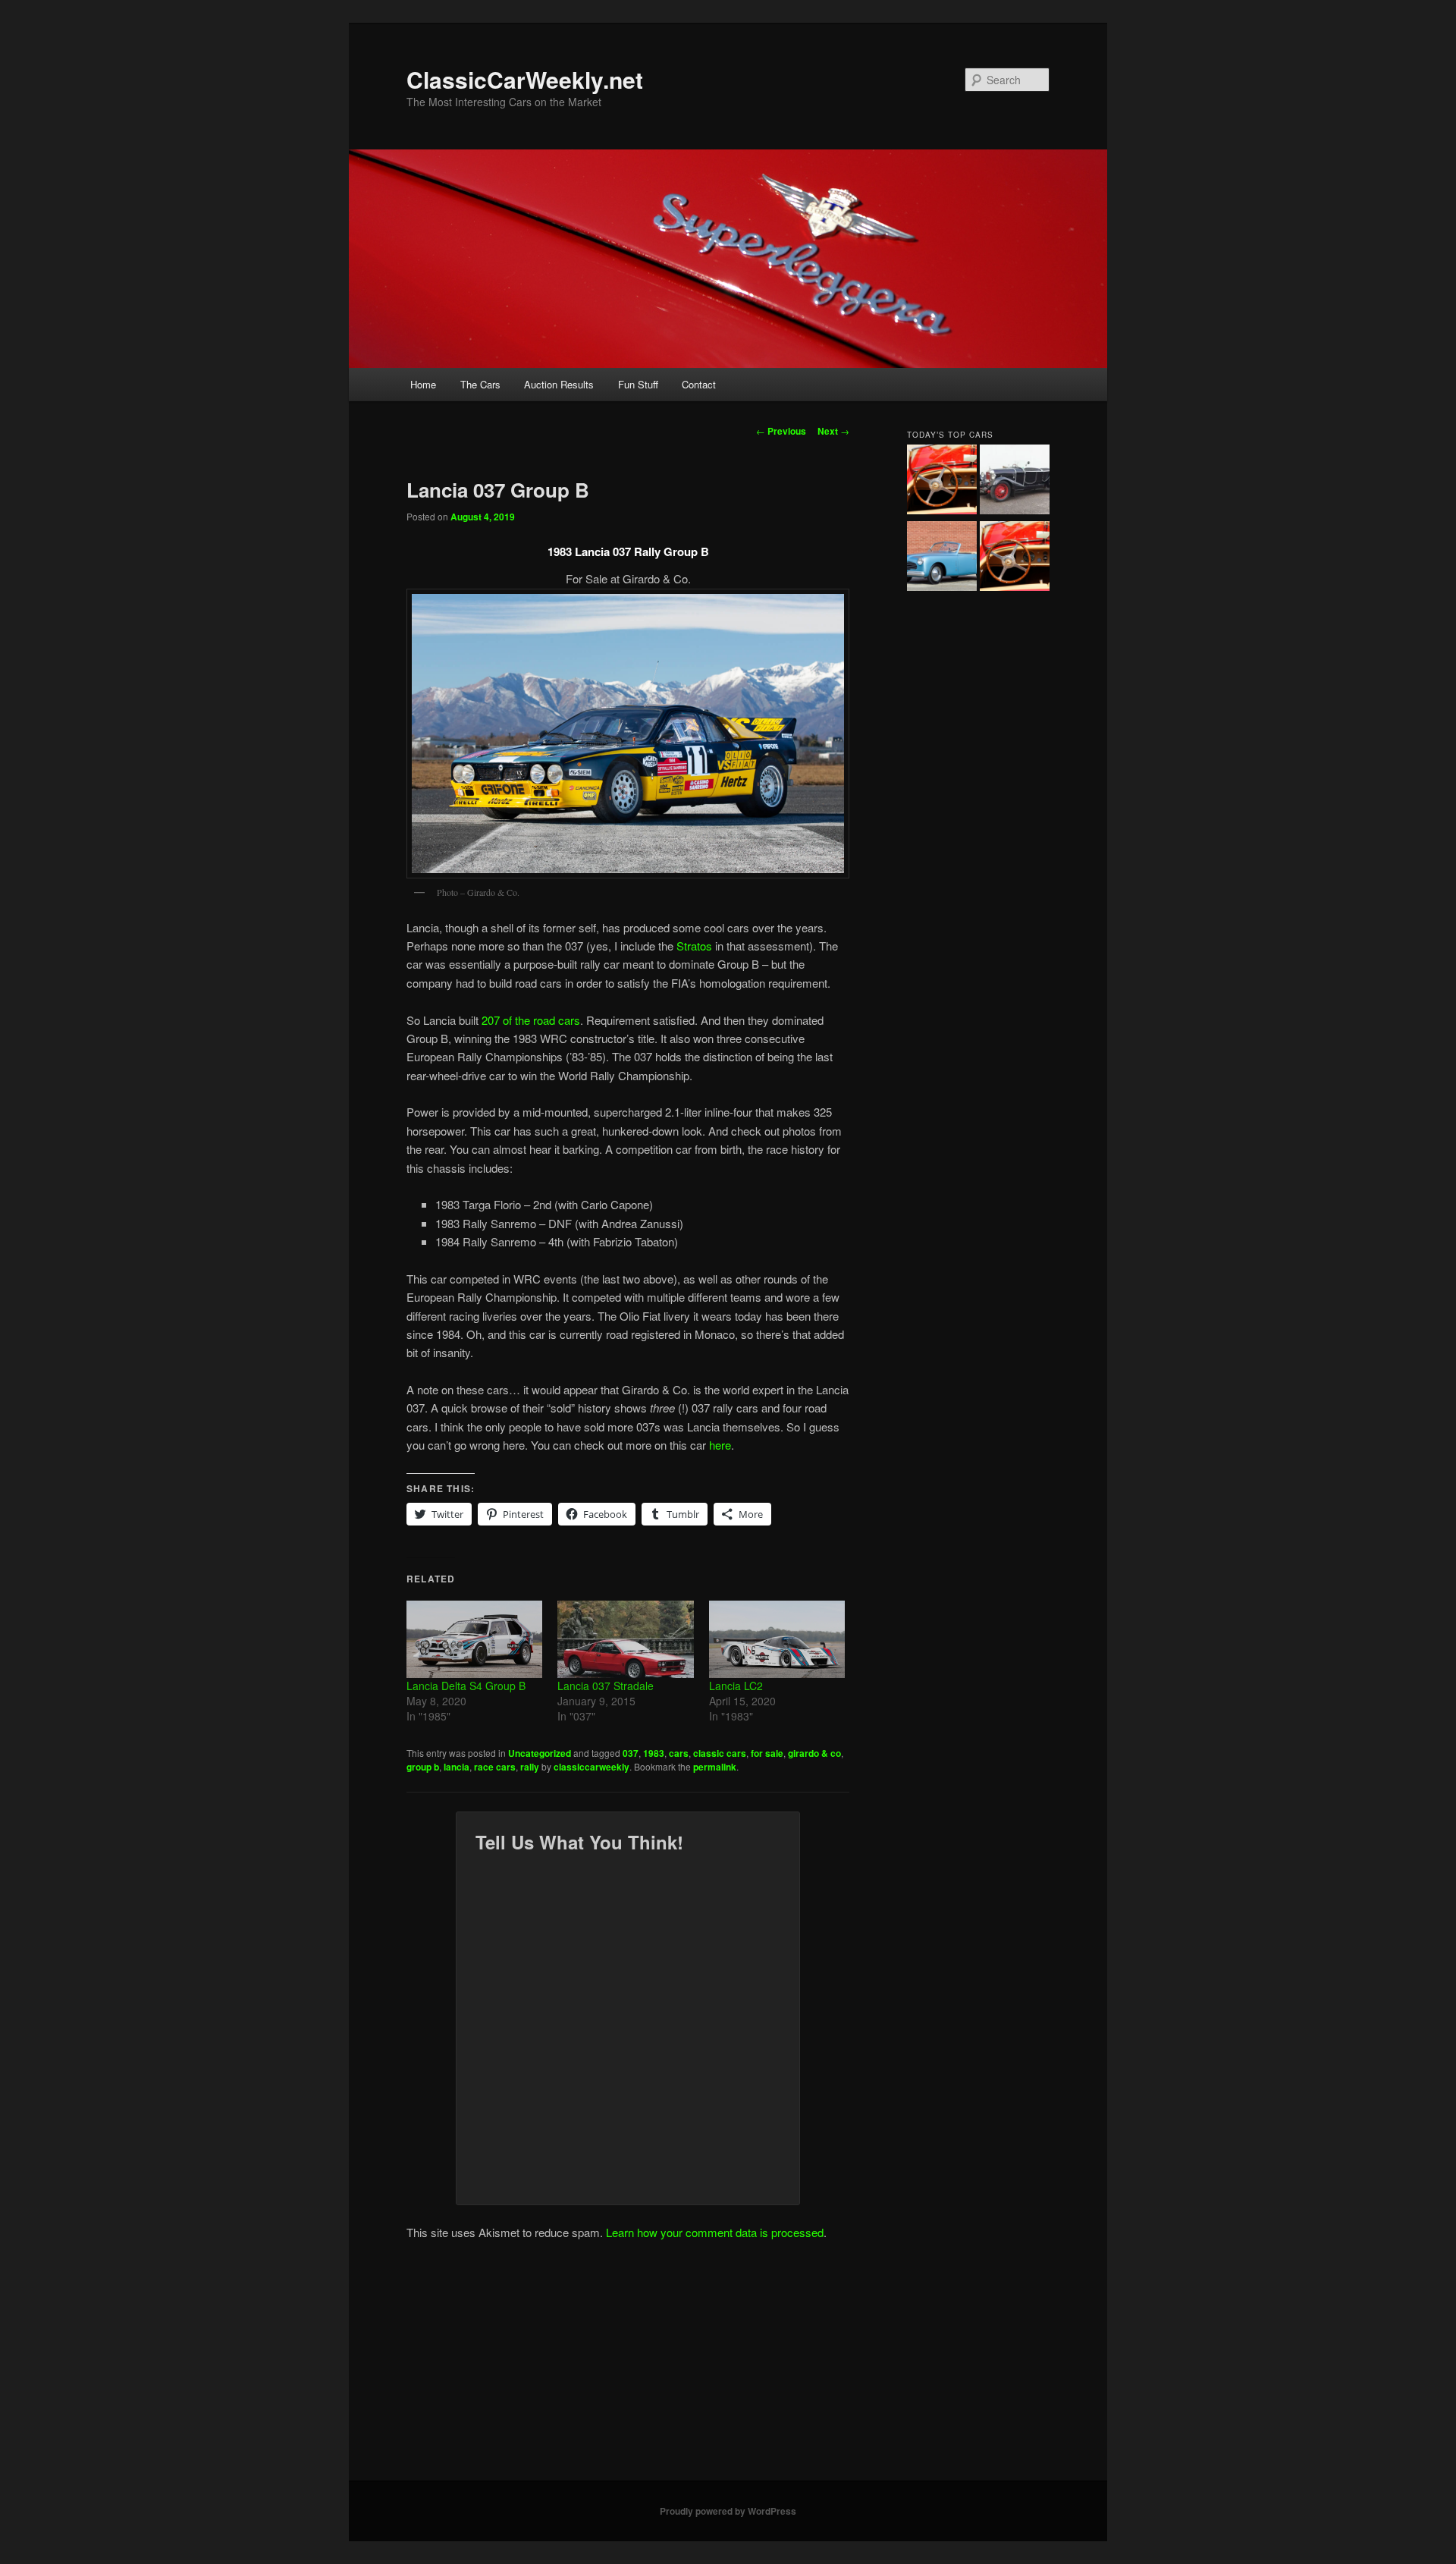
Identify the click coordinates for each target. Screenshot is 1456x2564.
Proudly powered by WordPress (728, 2511)
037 (631, 1753)
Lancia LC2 (736, 1686)
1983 (654, 1753)
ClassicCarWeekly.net (525, 79)
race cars (495, 1767)
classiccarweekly (591, 1767)
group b (423, 1767)
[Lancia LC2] (777, 1639)
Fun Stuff (638, 384)
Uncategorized (540, 1753)
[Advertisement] (728, 2367)
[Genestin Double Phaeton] (1015, 482)
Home (423, 384)
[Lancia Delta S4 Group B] (474, 1639)
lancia (457, 1767)
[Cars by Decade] (1015, 558)
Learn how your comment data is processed (715, 2232)
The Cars (480, 384)
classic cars (720, 1753)
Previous (781, 431)
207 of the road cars (531, 1020)
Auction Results (559, 384)
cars (679, 1753)
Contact (699, 384)
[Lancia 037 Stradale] (625, 1639)
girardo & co (814, 1753)
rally (530, 1767)
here (720, 1445)
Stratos (694, 946)
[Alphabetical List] (942, 482)
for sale (767, 1753)
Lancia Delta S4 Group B (466, 1686)
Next (833, 431)
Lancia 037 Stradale (606, 1686)
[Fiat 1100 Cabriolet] (942, 558)
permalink (715, 1767)
